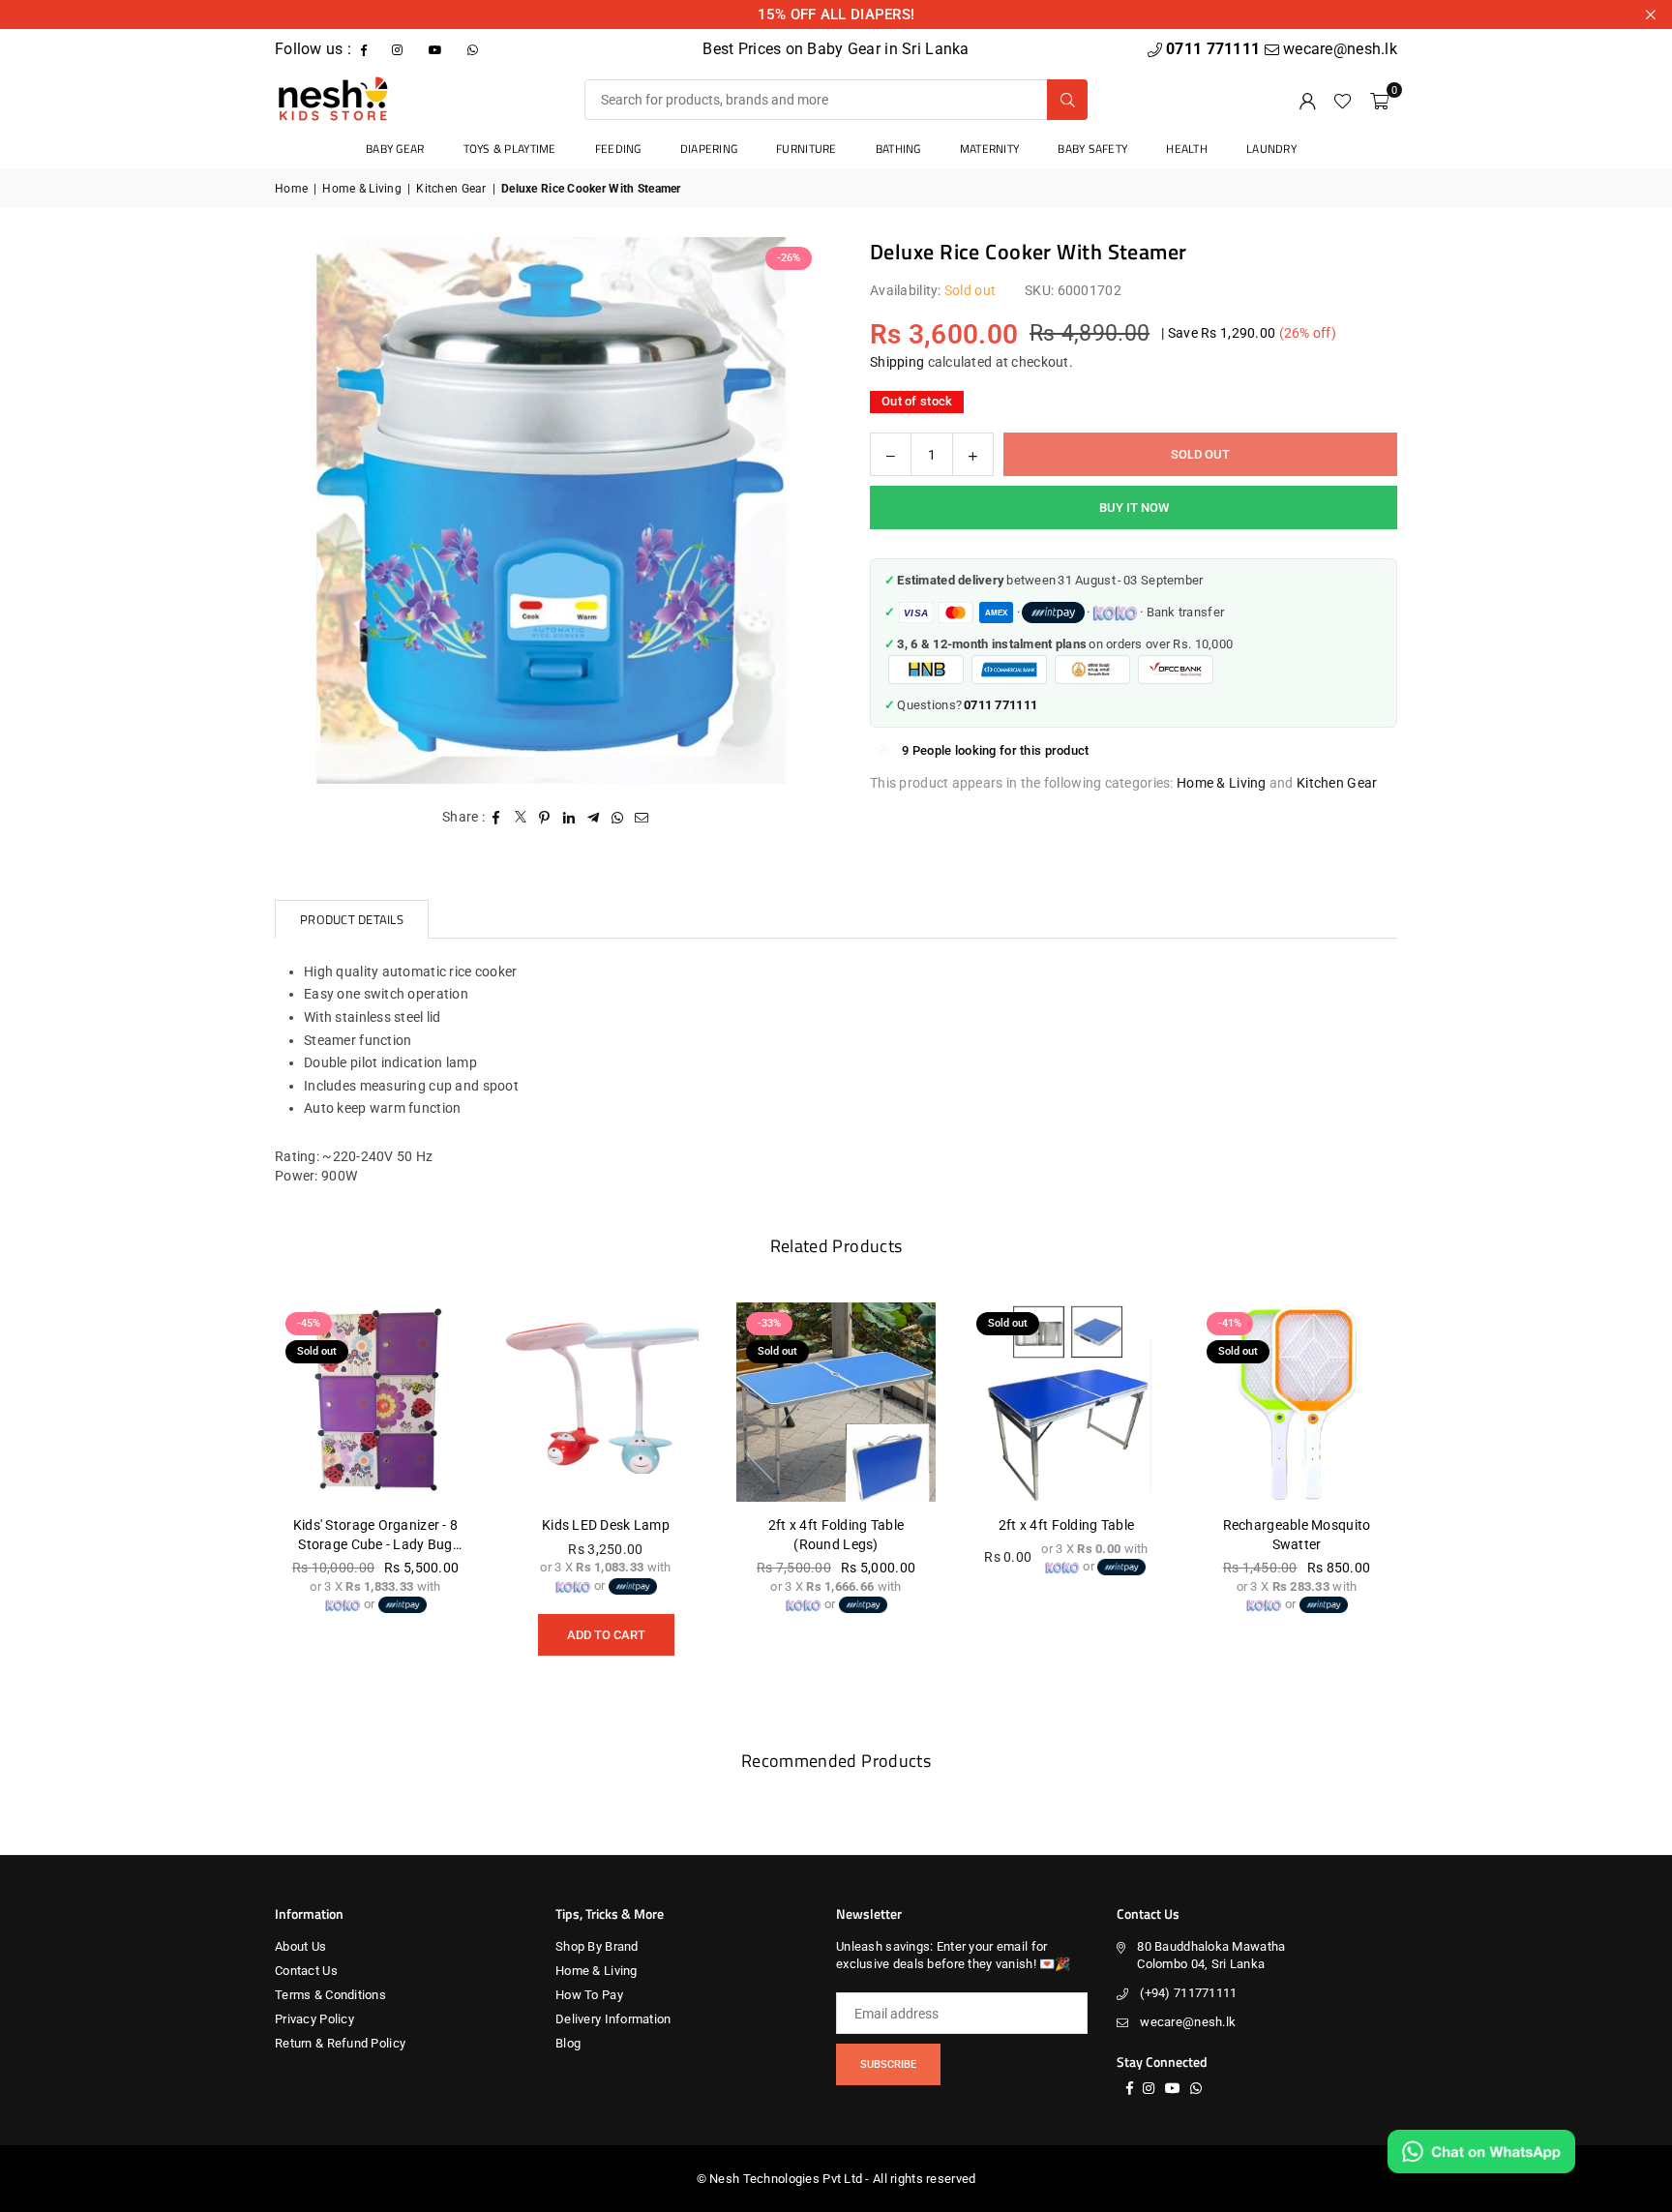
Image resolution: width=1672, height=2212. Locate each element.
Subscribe (888, 2064)
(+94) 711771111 (1188, 1993)
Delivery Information (613, 2019)
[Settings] (1307, 100)
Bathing (898, 149)
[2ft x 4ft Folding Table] (1066, 1402)
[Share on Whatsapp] (618, 818)
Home (291, 189)
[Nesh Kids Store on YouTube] (437, 49)
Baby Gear (395, 149)
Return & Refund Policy (340, 2043)
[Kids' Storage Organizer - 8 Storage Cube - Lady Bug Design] (375, 1402)
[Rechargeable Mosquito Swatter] (1297, 1402)
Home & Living (362, 189)
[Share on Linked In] (569, 818)
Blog (568, 2043)
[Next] (1417, 1496)
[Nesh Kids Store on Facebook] (366, 49)
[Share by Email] (642, 818)
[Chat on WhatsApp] (1481, 2152)
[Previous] (255, 1496)
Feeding (618, 149)
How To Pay (589, 1995)
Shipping (897, 362)
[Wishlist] (1343, 100)
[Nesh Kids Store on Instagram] (399, 49)
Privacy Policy (314, 2019)
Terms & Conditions (330, 1995)
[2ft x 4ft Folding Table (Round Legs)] (836, 1402)
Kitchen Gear (451, 189)
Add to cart (606, 1628)
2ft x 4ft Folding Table (1066, 1525)
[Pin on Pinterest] (545, 818)
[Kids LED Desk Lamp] (606, 1402)
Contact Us (306, 1971)
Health (1187, 149)
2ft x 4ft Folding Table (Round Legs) (836, 1535)
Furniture (806, 149)
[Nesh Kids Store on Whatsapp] (475, 49)
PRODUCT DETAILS (352, 919)
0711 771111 (1215, 49)
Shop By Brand (597, 1946)
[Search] (1067, 100)
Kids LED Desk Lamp (606, 1525)
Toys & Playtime (510, 149)
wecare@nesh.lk (1188, 2022)
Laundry (1271, 149)
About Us (300, 1946)
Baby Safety (1092, 149)
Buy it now (1134, 508)
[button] (1379, 100)
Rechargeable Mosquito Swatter (1297, 1535)
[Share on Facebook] (497, 818)
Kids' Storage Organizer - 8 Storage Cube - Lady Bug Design (376, 1536)
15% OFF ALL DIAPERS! (836, 15)
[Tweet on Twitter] (521, 818)
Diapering (709, 149)
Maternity (990, 149)
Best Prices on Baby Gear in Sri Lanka (836, 49)
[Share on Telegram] (594, 818)
